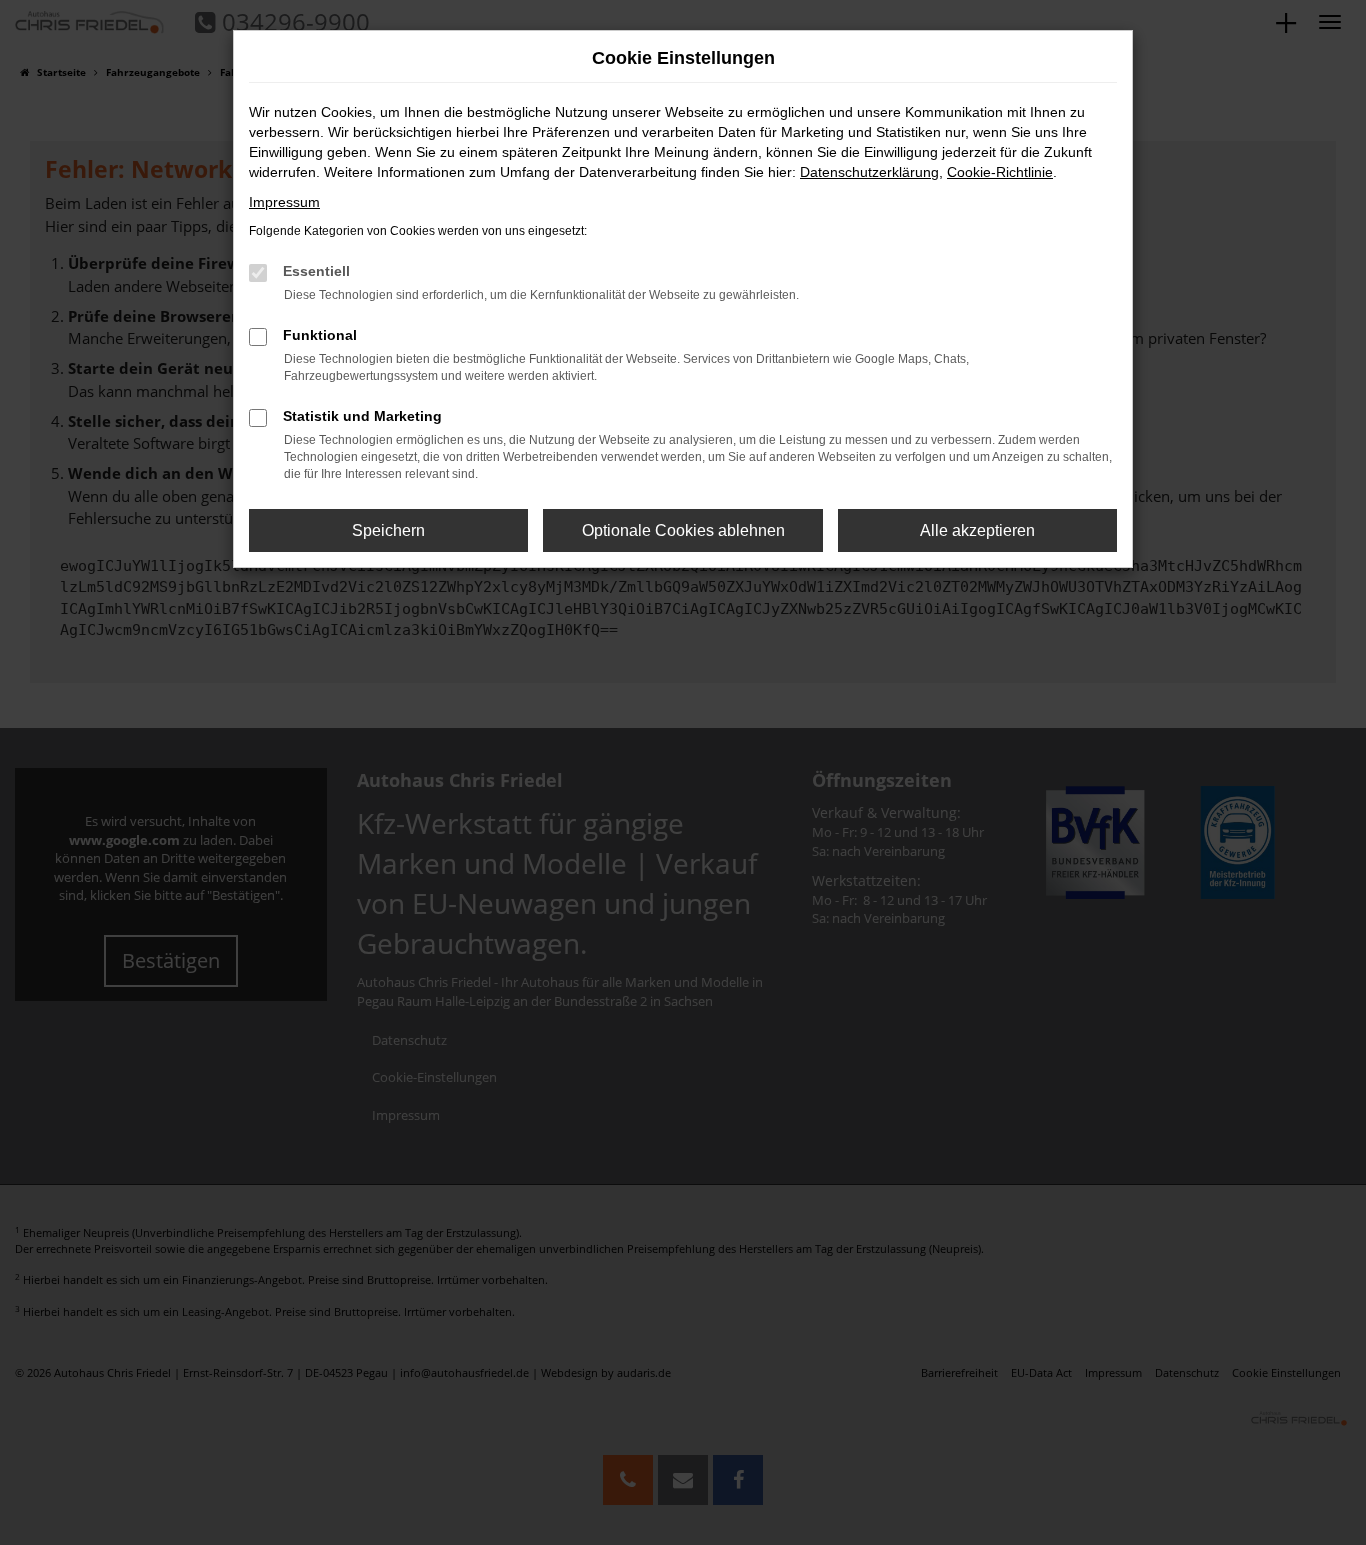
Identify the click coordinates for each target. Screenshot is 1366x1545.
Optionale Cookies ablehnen (683, 530)
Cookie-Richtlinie (1000, 172)
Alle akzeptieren (977, 530)
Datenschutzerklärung (869, 172)
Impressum (284, 202)
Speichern (388, 530)
